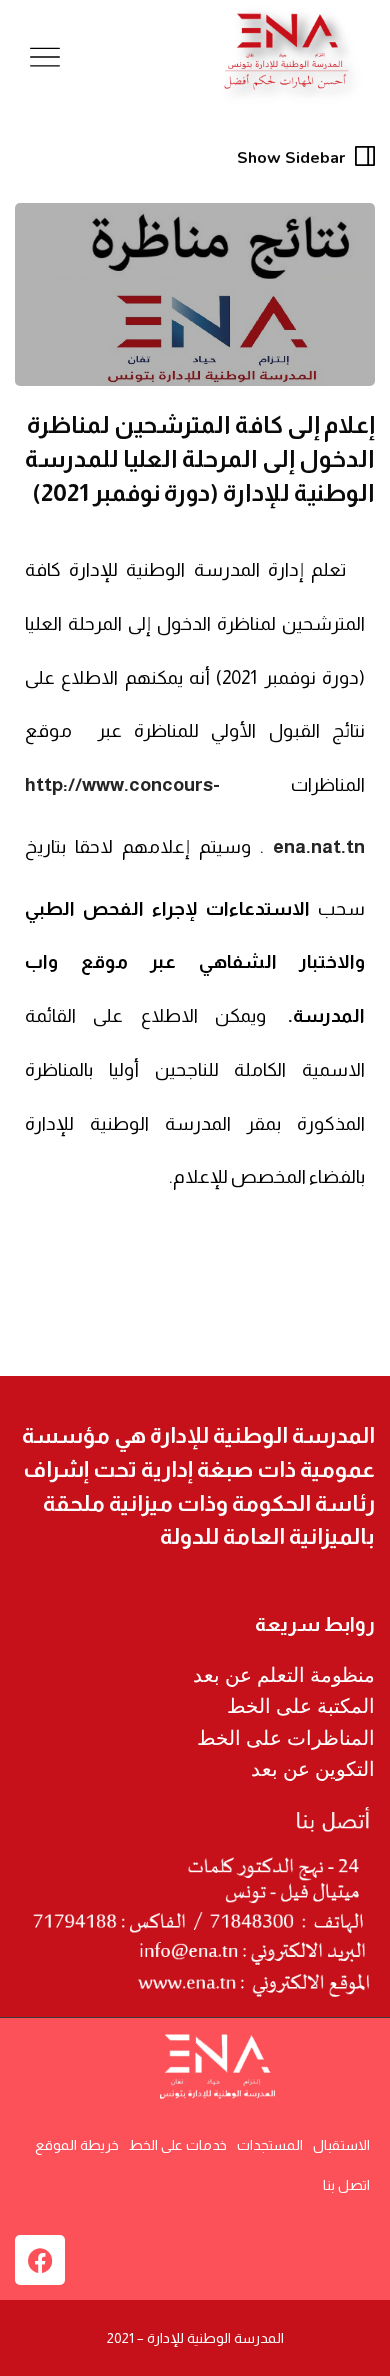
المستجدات (270, 2145)
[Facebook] (40, 2260)
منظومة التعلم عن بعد (284, 1675)
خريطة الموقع (77, 2145)
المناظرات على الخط (286, 1738)
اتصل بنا (346, 2185)
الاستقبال (341, 2145)
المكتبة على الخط (301, 1706)
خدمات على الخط (178, 2145)
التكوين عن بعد (313, 1769)
